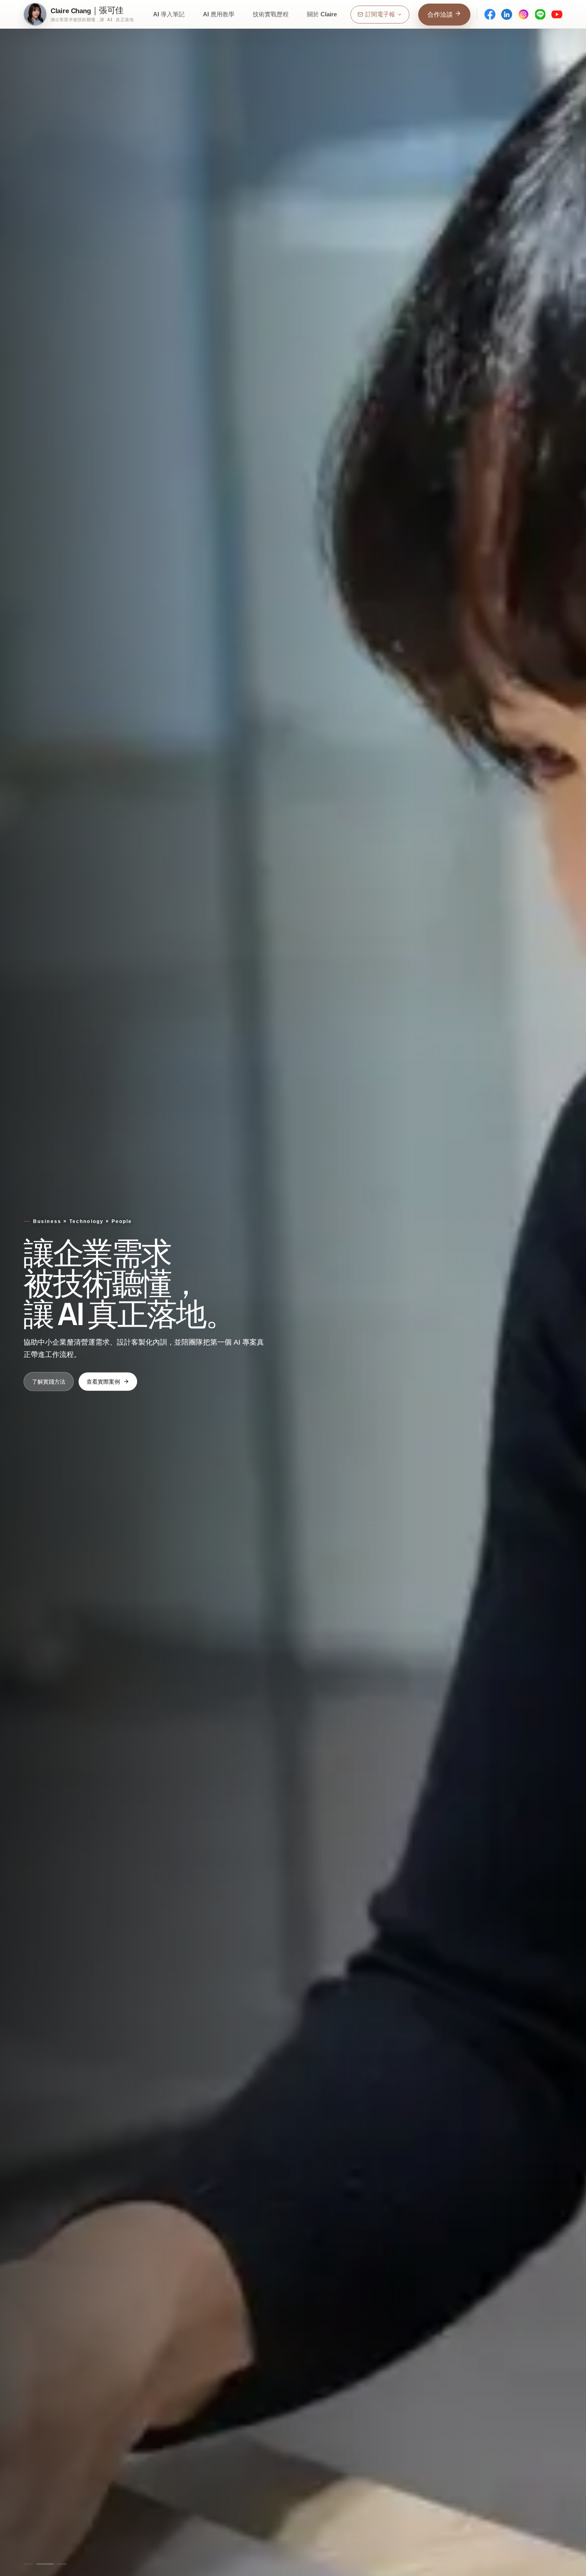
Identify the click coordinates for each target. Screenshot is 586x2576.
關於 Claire (322, 14)
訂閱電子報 (380, 14)
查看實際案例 (103, 1381)
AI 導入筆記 (169, 14)
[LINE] (540, 14)
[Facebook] (490, 14)
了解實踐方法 (49, 1381)
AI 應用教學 (219, 14)
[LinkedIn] (507, 14)
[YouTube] (557, 14)
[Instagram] (523, 14)
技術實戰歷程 (271, 14)
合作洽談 (441, 15)
